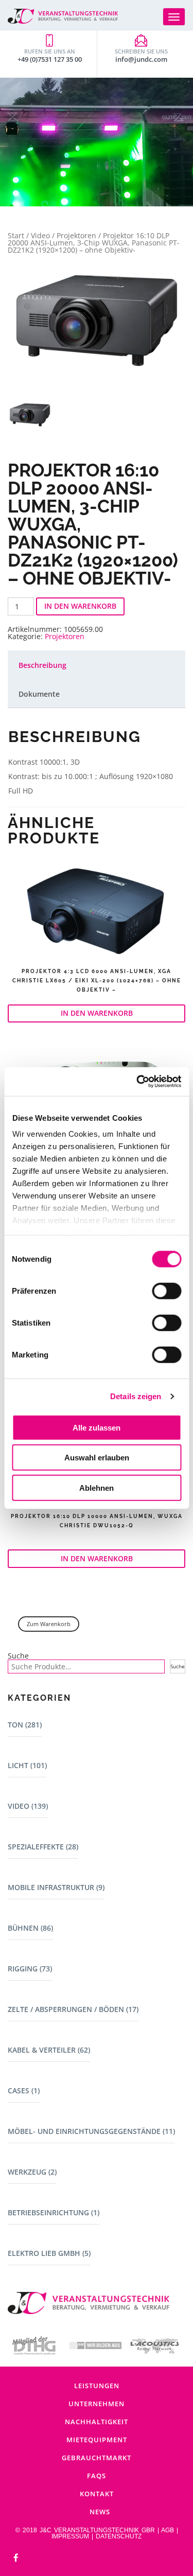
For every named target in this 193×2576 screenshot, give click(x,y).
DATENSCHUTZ (119, 2536)
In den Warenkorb (80, 606)
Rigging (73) (30, 1969)
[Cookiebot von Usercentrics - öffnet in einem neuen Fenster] (137, 1082)
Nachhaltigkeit (97, 2422)
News (100, 2512)
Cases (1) (24, 2090)
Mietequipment (97, 2440)
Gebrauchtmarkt (97, 2458)
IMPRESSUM (70, 2536)
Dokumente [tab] (39, 694)
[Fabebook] (16, 2558)
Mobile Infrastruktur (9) (56, 1887)
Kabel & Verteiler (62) (49, 2050)
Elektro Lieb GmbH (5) (49, 2253)
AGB (168, 2530)
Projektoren (76, 235)
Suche (18, 1656)
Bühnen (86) (30, 1928)
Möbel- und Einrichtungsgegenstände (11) (91, 2131)
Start (16, 235)
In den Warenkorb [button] (97, 1013)
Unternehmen (97, 2404)
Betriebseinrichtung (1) (54, 2212)
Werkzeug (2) (32, 2172)
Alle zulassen (97, 1427)
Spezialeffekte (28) (43, 1847)
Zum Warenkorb (49, 1624)
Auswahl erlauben (97, 1458)
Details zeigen (136, 1396)
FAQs (97, 2476)
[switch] (166, 1291)
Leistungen (97, 2386)
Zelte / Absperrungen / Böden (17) (73, 2009)
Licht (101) (27, 1765)
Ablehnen (97, 1487)
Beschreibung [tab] (42, 665)
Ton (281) (25, 1725)
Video (40, 235)
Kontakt (97, 2494)
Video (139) (28, 1806)
